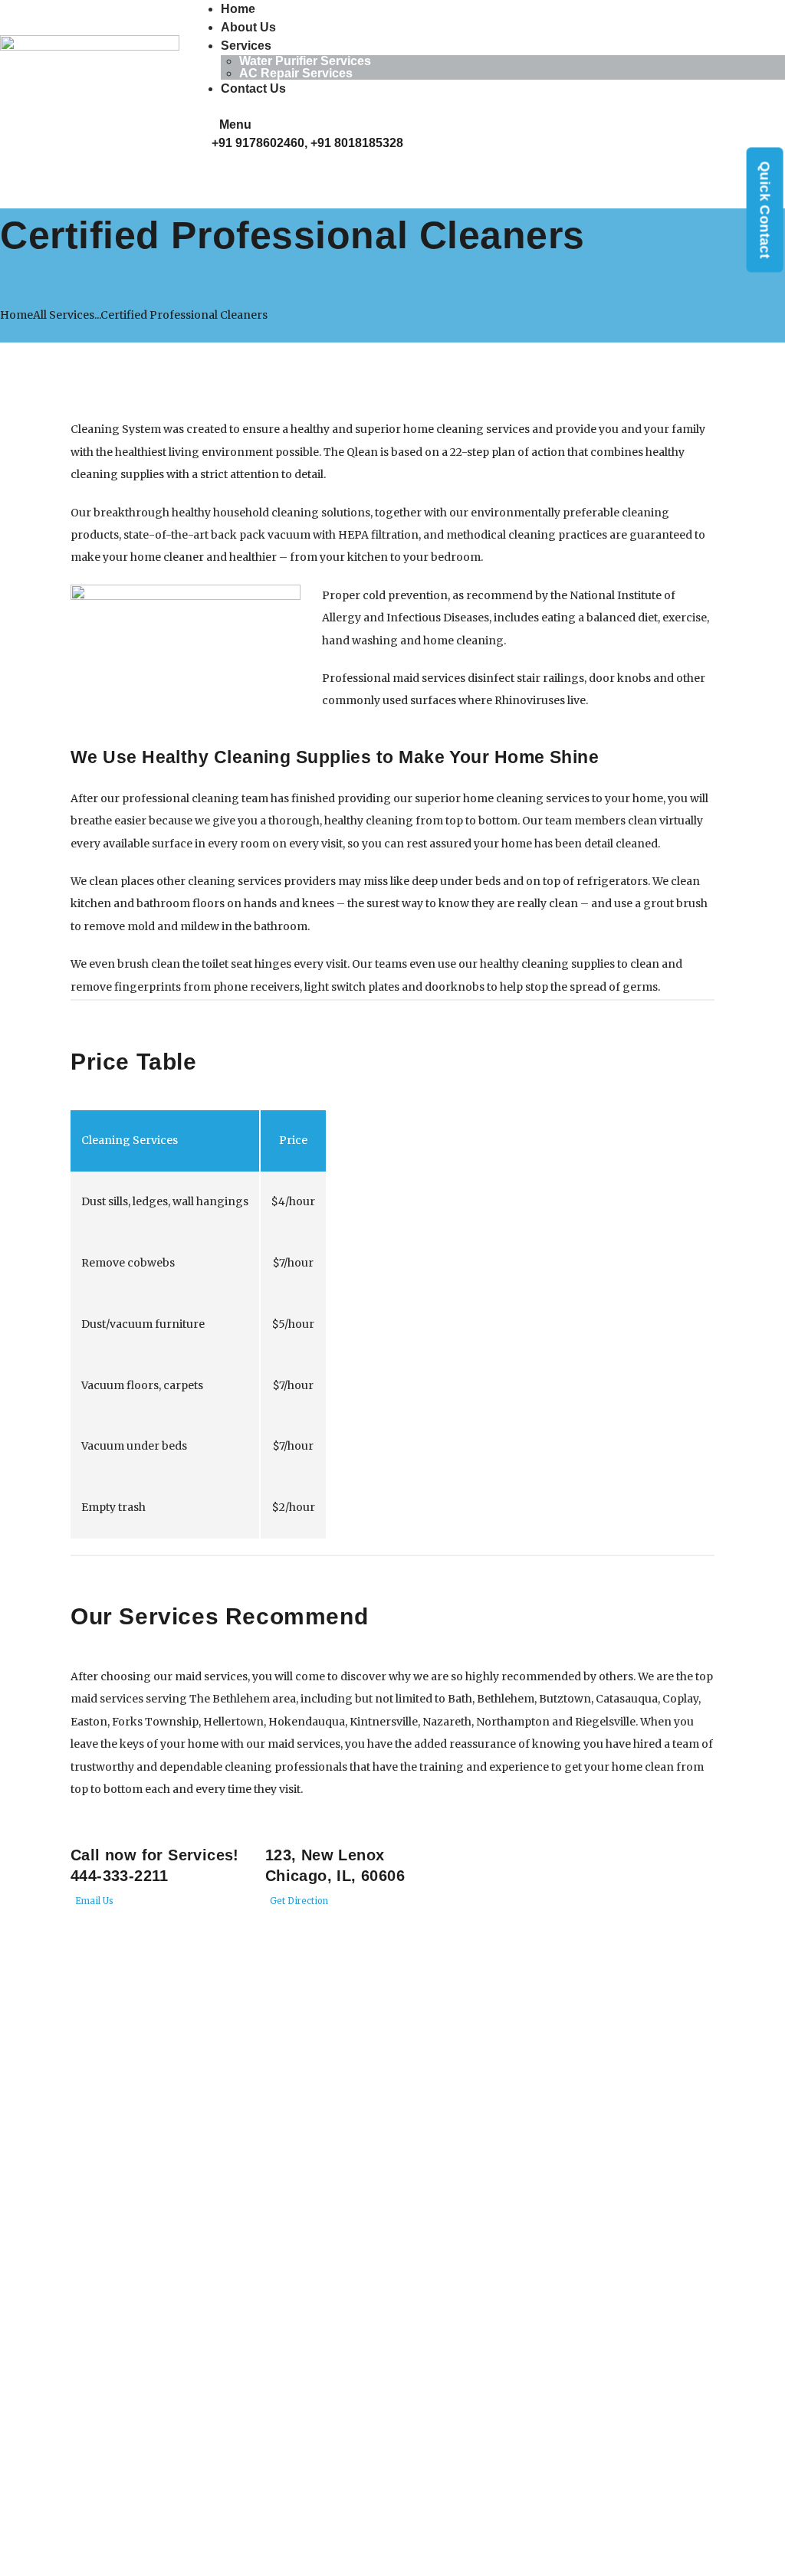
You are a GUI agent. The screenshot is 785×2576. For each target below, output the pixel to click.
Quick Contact (764, 210)
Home (16, 315)
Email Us (93, 1901)
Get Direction (298, 1901)
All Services (64, 315)
